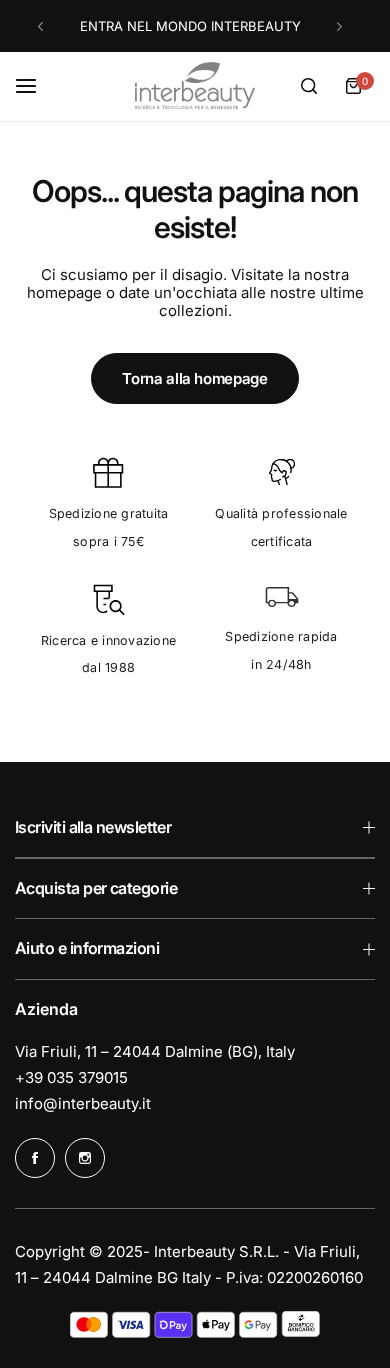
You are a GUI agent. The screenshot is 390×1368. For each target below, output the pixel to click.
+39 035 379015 (71, 1077)
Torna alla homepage (194, 378)
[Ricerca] (309, 86)
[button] (40, 26)
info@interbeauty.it (83, 1103)
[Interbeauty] (195, 86)
